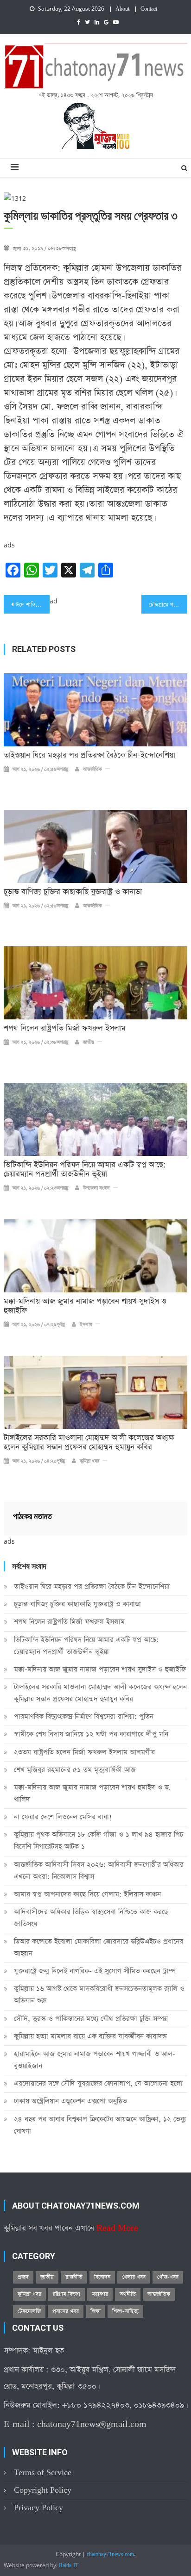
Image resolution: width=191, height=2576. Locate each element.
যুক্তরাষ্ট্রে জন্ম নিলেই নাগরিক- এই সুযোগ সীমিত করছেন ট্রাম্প (95, 1971)
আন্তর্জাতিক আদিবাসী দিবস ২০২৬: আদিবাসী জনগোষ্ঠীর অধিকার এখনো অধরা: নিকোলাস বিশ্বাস (99, 1871)
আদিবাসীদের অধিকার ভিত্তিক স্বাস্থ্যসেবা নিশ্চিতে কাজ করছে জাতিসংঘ (91, 1918)
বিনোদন (102, 2277)
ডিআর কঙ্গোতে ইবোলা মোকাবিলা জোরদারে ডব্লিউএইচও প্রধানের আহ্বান (99, 1947)
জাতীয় (89, 1043)
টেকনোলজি (29, 2311)
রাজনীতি (74, 2277)
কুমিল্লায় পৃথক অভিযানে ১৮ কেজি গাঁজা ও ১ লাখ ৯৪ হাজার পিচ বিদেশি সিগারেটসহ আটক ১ (99, 1840)
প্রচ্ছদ (23, 2277)
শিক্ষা (95, 2311)
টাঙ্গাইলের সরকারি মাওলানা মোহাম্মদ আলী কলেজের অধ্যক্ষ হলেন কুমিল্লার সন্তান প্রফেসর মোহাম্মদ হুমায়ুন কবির (89, 1443)
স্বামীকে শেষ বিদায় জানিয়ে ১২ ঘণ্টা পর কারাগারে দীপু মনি (91, 1734)
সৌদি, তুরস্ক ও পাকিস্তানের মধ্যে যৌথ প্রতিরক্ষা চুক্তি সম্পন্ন (91, 2019)
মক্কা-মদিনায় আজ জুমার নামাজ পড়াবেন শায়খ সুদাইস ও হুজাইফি (85, 1306)
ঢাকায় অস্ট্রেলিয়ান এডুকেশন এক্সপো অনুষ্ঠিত (70, 2101)
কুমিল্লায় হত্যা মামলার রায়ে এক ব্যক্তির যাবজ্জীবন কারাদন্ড (90, 2036)
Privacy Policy (38, 2508)
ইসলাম (86, 1325)
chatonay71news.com (110, 2555)
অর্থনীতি (128, 2294)
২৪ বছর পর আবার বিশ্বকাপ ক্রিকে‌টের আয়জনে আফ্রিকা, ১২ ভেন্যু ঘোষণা (100, 2125)
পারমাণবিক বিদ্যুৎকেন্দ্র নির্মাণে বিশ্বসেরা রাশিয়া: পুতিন (84, 1716)
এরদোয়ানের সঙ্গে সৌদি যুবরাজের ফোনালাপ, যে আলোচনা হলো (98, 2083)
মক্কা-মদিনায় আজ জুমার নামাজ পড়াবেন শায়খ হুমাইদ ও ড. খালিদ (92, 1793)
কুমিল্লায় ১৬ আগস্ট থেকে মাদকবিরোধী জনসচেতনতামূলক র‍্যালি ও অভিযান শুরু (99, 1995)
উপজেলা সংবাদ (96, 1188)
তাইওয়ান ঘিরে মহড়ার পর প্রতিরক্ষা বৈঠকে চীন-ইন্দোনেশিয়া (89, 756)
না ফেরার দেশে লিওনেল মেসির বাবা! (63, 1817)
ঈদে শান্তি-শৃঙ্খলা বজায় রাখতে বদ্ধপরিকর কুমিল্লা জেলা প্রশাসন (33, 605)
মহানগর (100, 2294)
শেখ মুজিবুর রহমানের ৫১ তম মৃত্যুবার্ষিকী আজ (75, 1770)
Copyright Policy (43, 2490)
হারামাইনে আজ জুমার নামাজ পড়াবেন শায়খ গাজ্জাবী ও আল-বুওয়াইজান (95, 2060)
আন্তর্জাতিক (92, 770)
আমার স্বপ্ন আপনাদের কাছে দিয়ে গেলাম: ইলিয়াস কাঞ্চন (87, 1894)
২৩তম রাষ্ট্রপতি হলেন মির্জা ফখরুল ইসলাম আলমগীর (84, 1752)
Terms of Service (43, 2473)
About (122, 9)
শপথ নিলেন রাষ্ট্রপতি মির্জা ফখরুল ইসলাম (65, 1029)
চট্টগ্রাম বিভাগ (67, 2294)
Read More (117, 2228)
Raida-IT (69, 2566)
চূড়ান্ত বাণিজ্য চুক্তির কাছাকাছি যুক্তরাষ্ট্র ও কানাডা (73, 892)
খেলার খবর (134, 2277)
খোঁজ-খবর (168, 2277)
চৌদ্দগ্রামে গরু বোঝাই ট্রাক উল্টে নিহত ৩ (168, 605)
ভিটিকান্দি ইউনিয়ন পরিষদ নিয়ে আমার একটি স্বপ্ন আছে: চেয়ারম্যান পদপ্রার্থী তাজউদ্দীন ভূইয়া (85, 1170)
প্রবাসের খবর (66, 2311)
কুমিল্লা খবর (89, 1461)
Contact (149, 9)
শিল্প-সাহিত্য (125, 2311)
